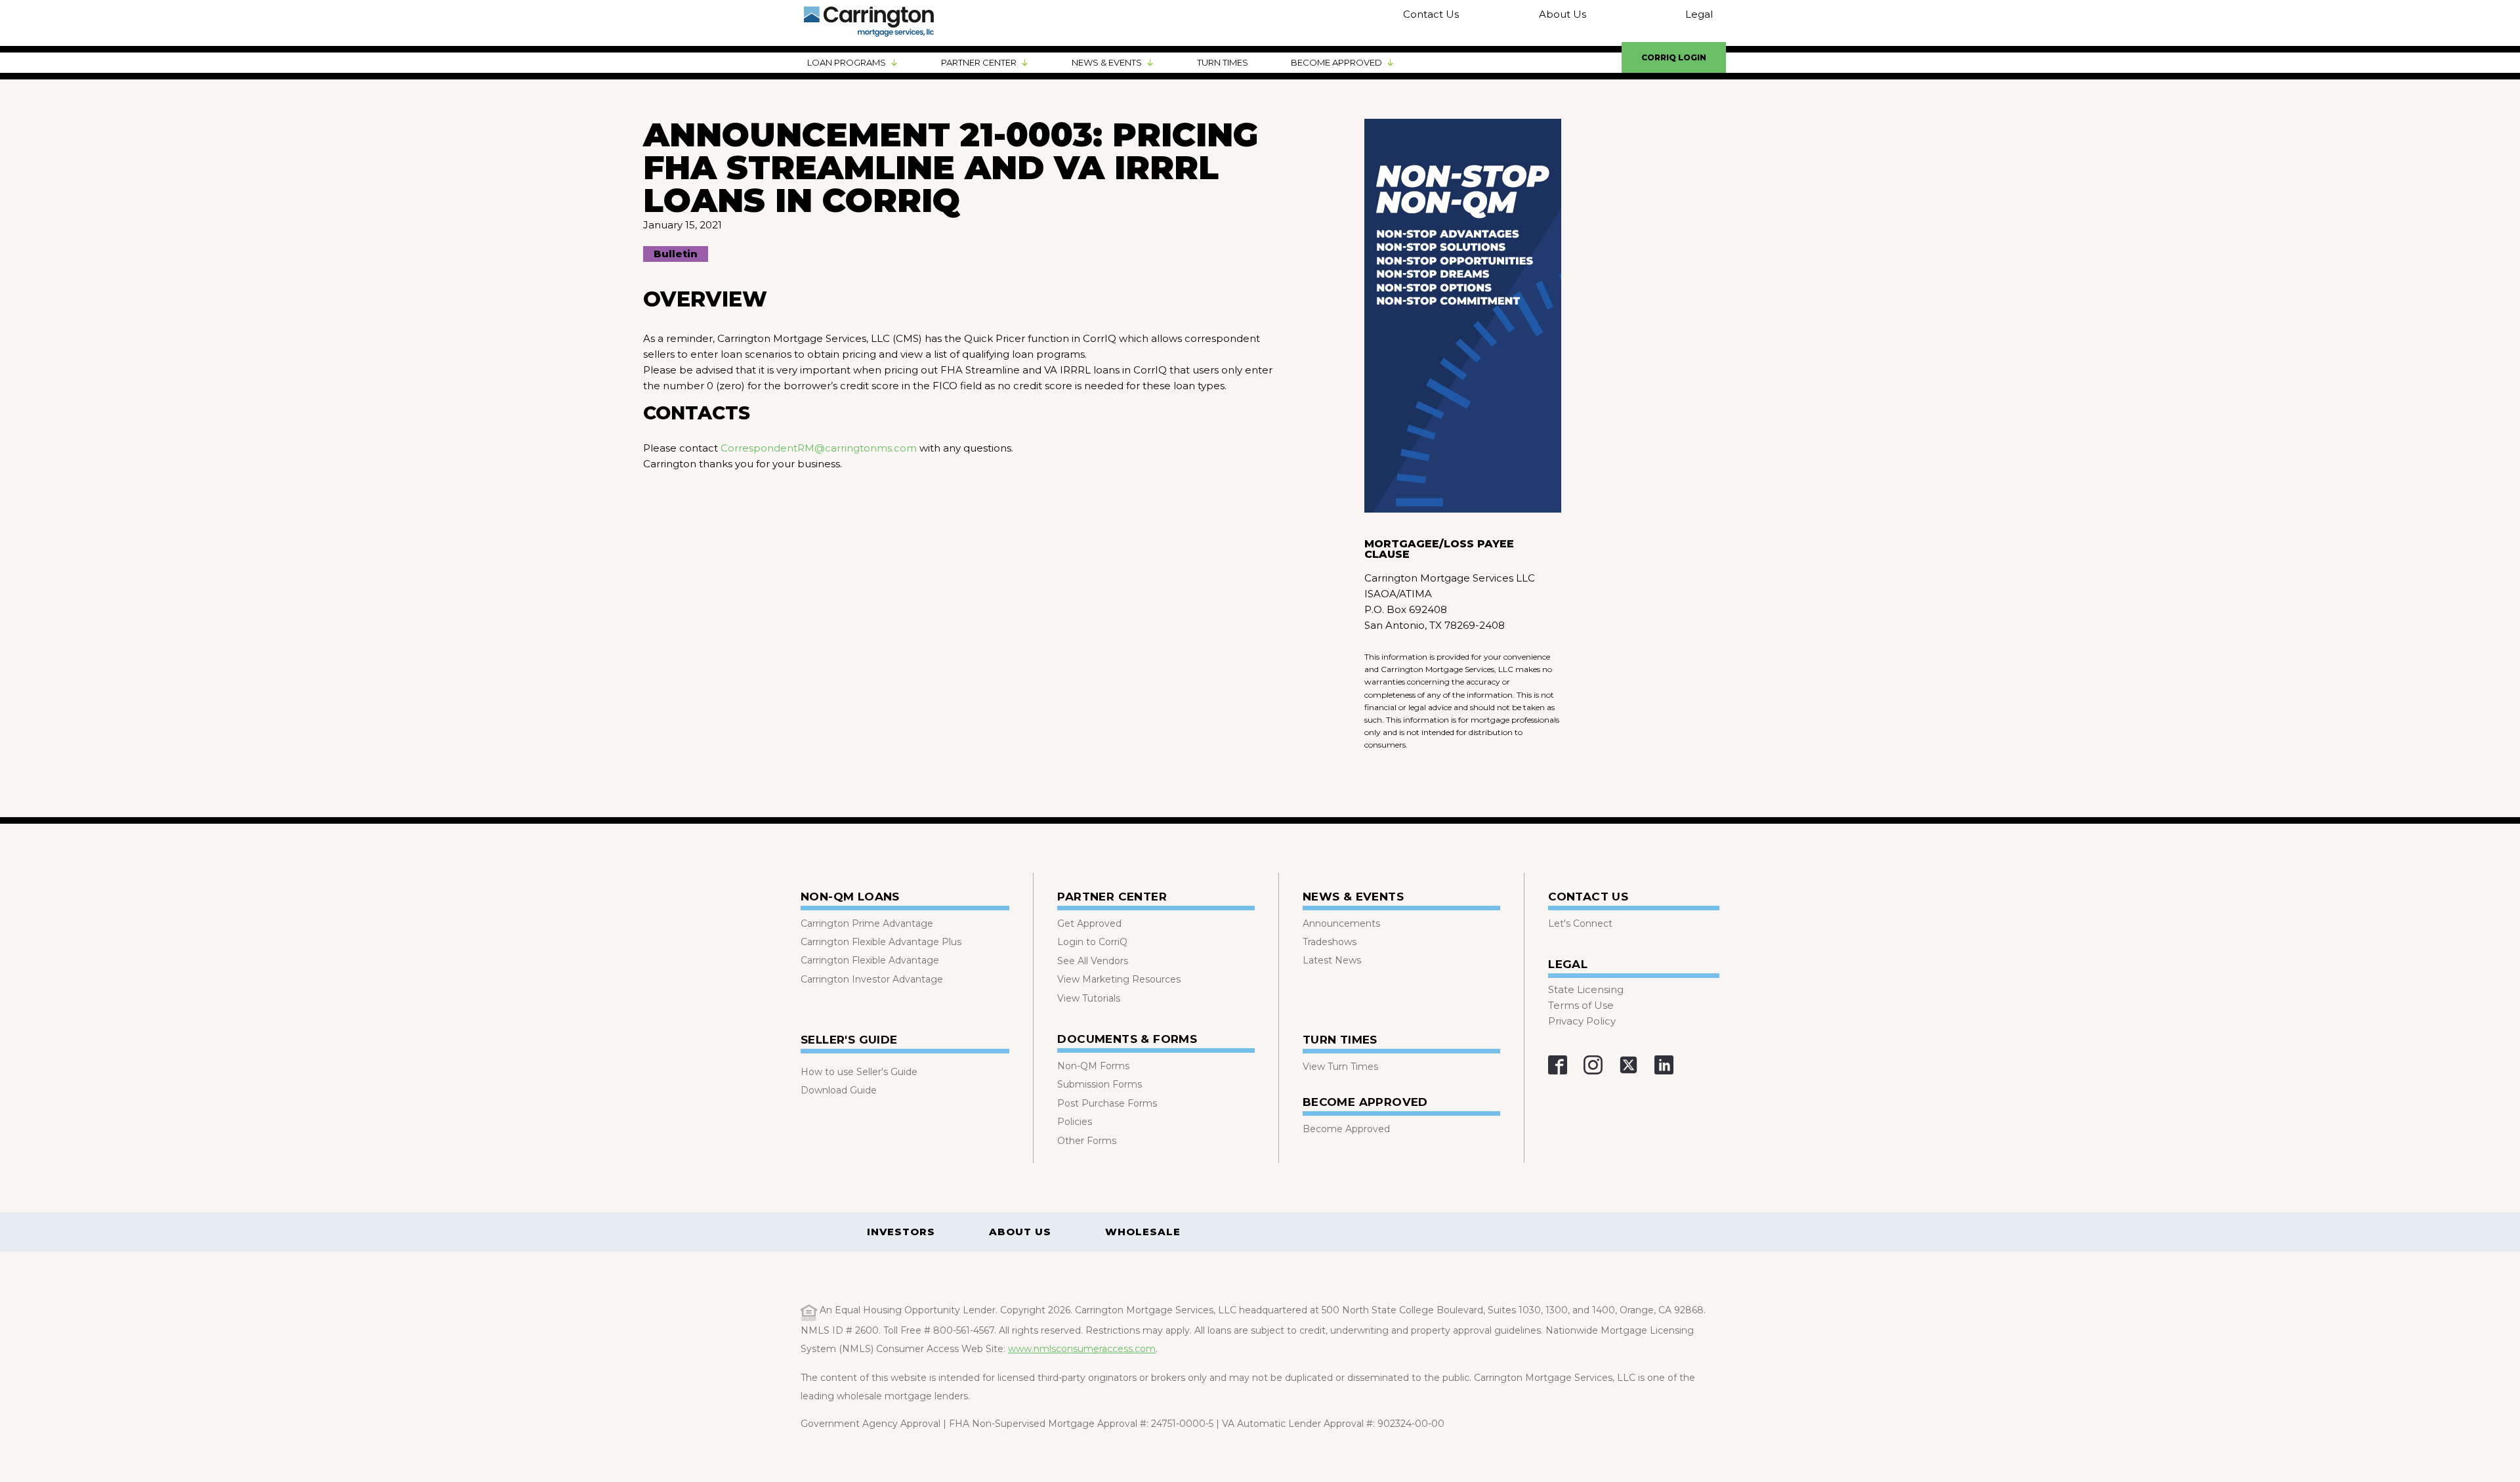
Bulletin (676, 254)
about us (1020, 1232)
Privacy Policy (1582, 1021)
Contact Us (1431, 14)
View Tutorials (1089, 998)
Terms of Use (1581, 1005)
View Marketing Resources (1119, 979)
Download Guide (839, 1090)
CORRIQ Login (1674, 57)
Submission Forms (1100, 1084)
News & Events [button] (1107, 62)
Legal (1699, 14)
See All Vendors (1093, 961)
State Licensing (1586, 989)
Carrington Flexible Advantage (870, 960)
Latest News (1332, 960)
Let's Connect (1580, 923)
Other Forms (1087, 1141)
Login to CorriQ (1092, 942)
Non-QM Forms (1093, 1066)
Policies (1075, 1122)
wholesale (1143, 1232)
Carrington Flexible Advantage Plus (881, 942)
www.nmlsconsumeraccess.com (1082, 1349)
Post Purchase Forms (1107, 1103)
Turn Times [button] (1223, 62)
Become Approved (1346, 1129)
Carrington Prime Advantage (867, 923)
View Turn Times (1340, 1067)
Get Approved (1089, 923)
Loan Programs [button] (847, 62)
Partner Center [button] (979, 62)
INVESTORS (901, 1232)
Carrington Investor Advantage (872, 979)
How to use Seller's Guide (859, 1072)
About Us (1562, 14)
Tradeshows (1330, 942)
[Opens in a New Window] (1558, 1065)
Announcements (1341, 923)
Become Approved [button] (1336, 62)
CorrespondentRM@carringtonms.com (819, 448)
